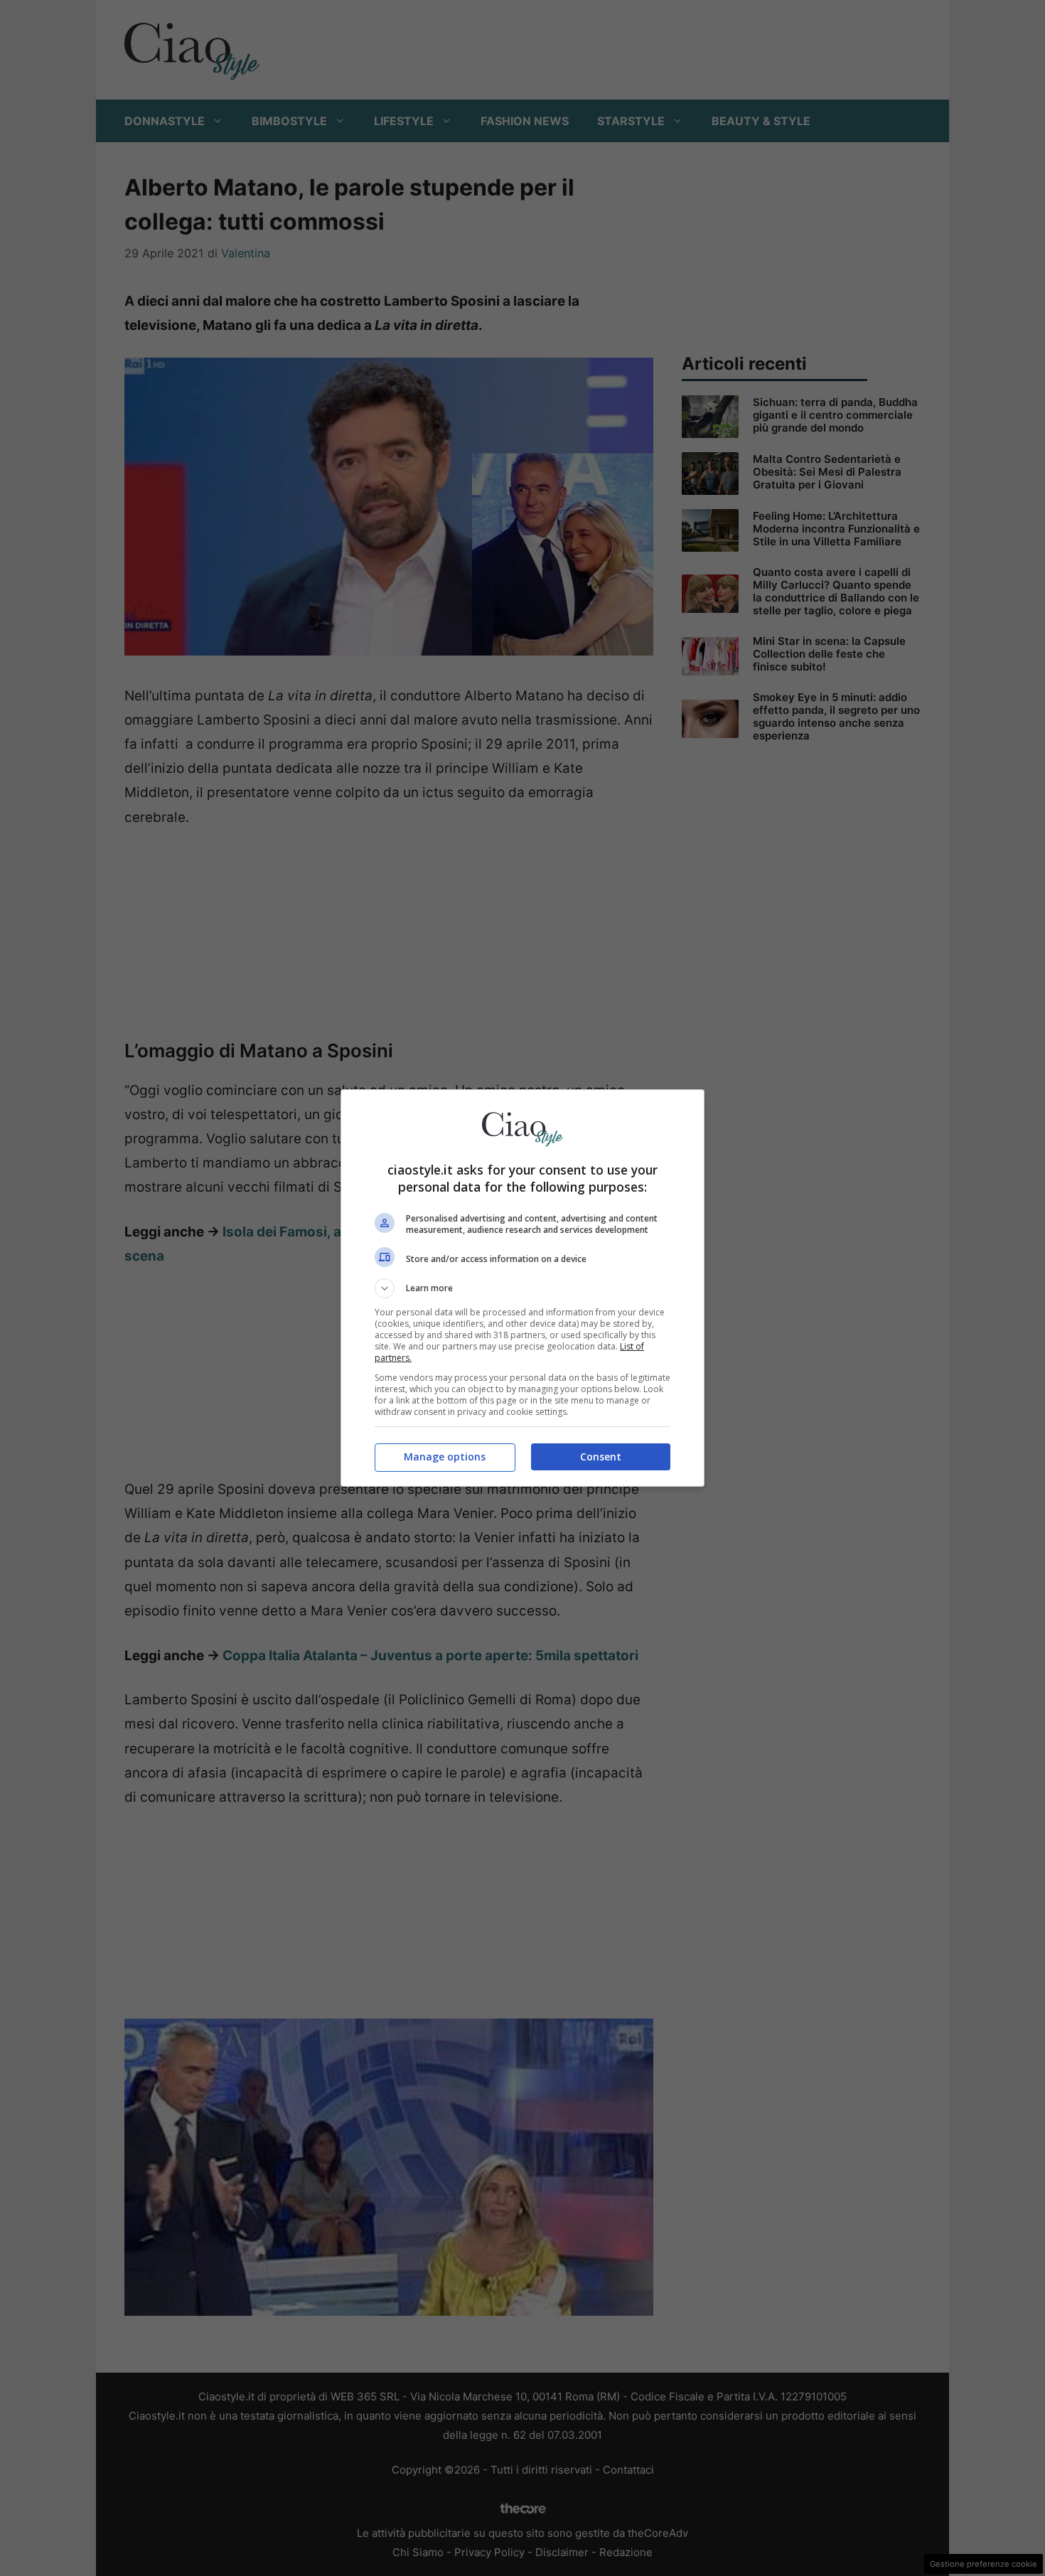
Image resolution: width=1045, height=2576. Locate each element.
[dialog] (522, 1288)
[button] (522, 1288)
